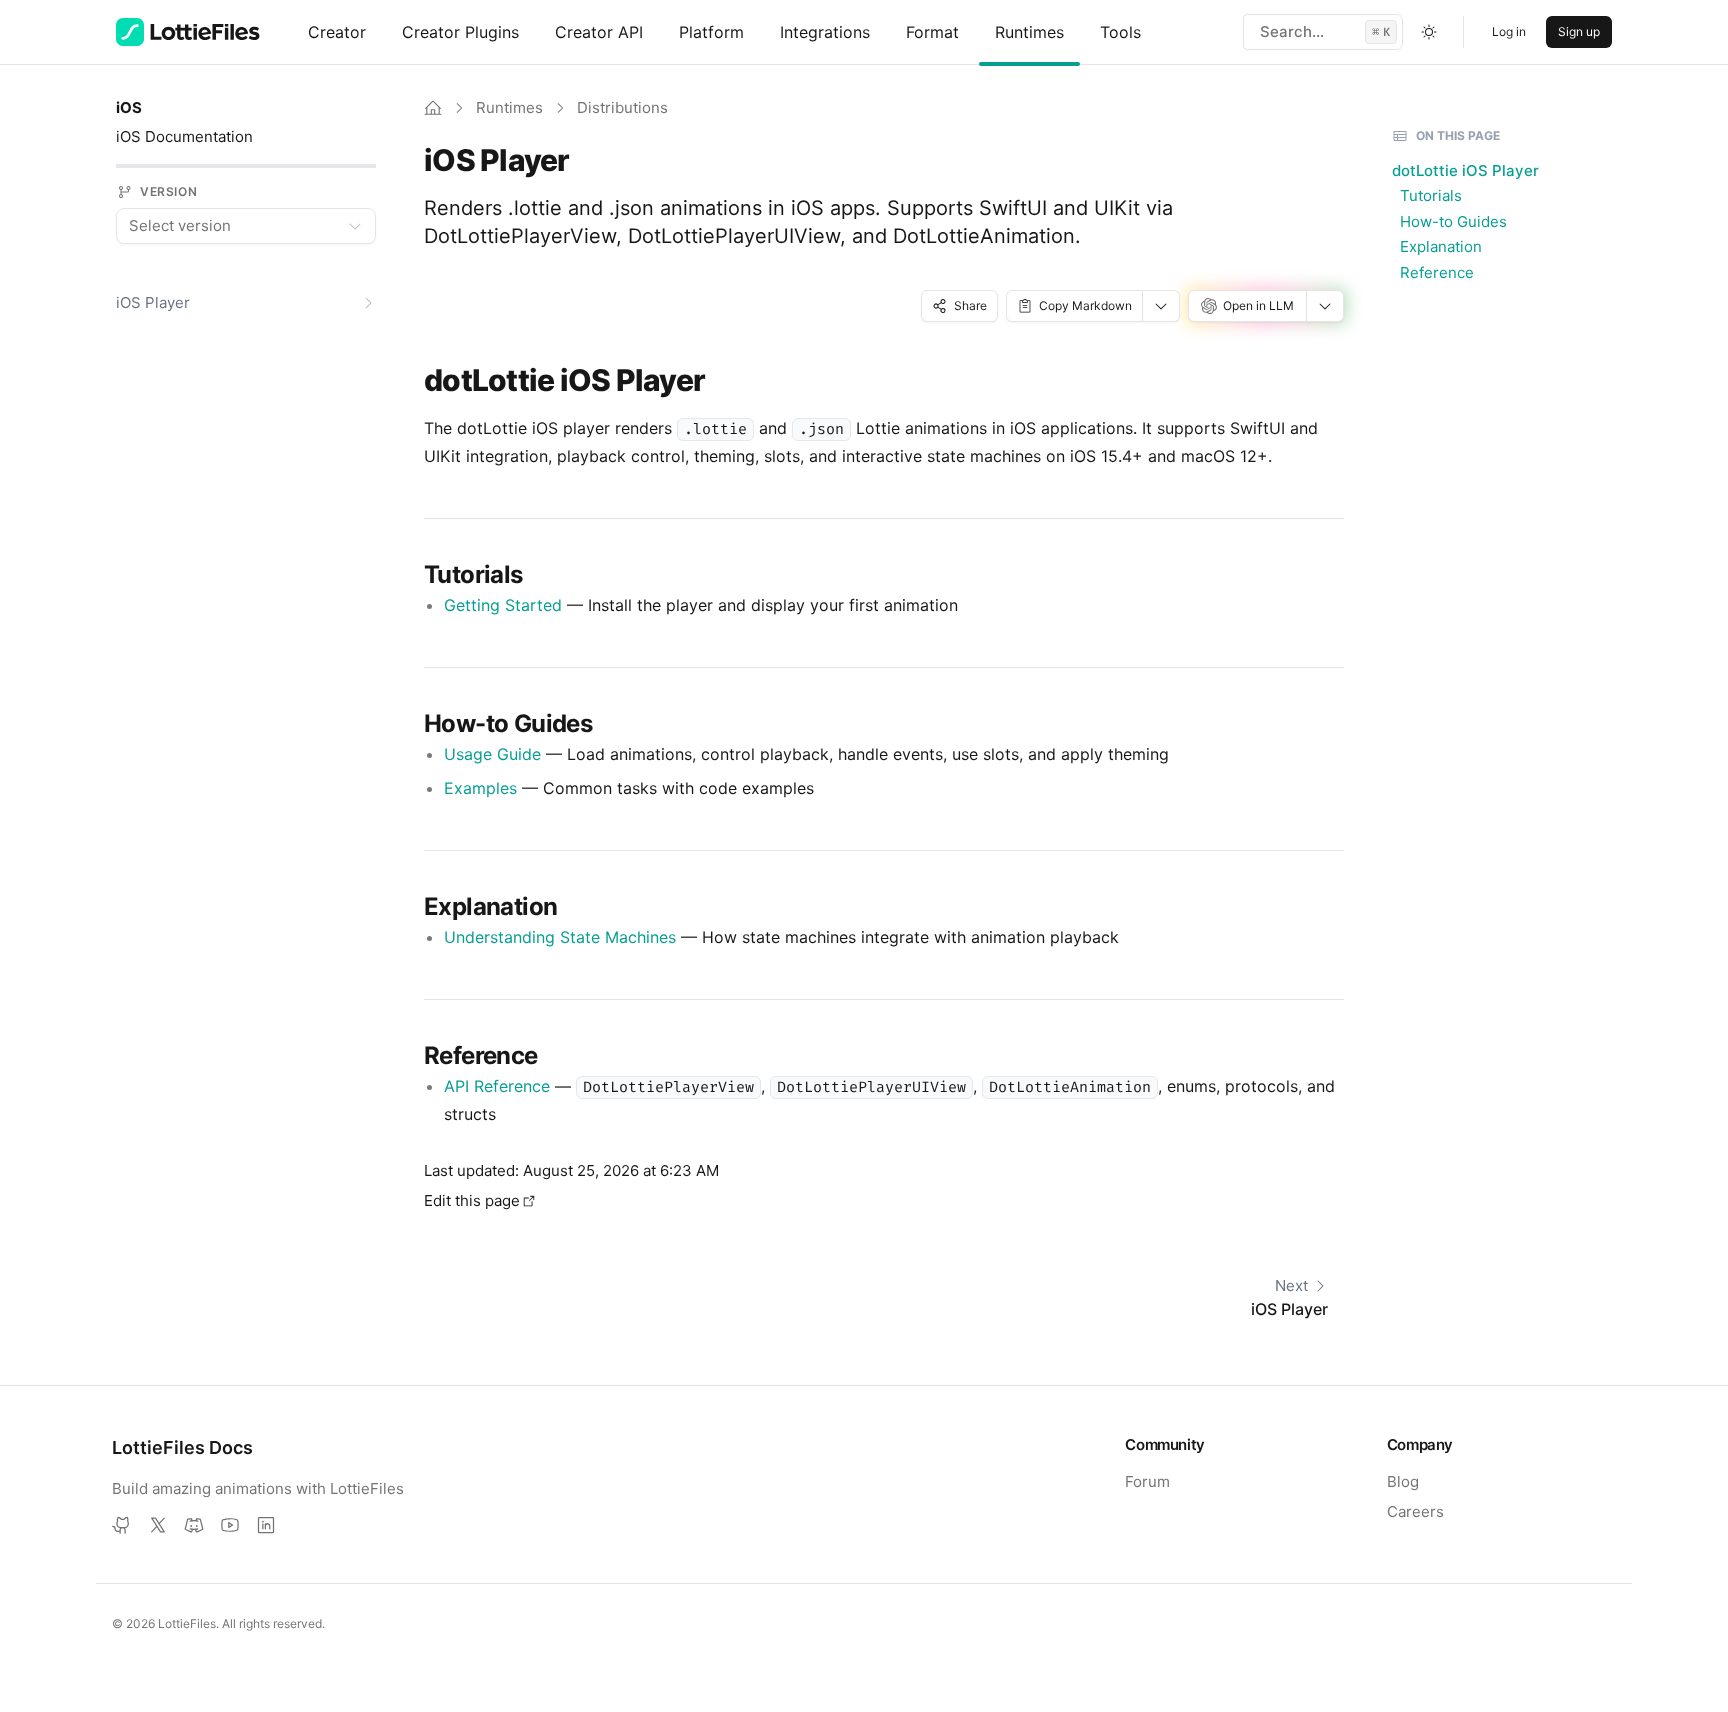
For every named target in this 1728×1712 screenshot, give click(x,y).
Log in (1509, 31)
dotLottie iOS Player (1465, 170)
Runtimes (1029, 32)
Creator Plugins (460, 32)
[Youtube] (230, 1525)
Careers (1415, 1511)
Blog (1403, 1481)
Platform (711, 32)
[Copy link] (721, 380)
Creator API (599, 32)
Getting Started (503, 605)
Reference (1437, 272)
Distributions (622, 107)
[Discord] (194, 1525)
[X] (158, 1525)
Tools (1120, 32)
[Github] (122, 1525)
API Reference (497, 1086)
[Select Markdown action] (1161, 306)
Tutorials (1431, 195)
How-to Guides (1453, 221)
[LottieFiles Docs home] (188, 32)
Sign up (1579, 31)
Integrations (825, 32)
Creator (337, 32)
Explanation (1441, 246)
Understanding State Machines (560, 937)
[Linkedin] (266, 1525)
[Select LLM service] (1325, 306)
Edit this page (472, 1200)
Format (932, 32)
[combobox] (246, 226)
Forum (1147, 1481)
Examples (480, 788)
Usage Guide (492, 754)
